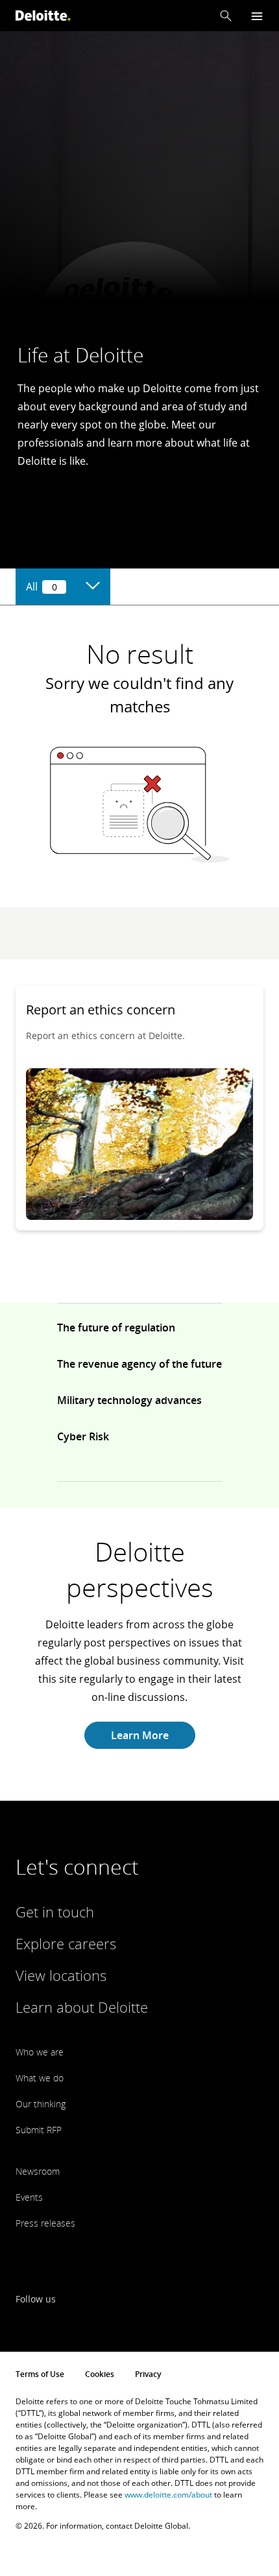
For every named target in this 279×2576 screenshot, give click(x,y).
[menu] (257, 16)
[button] (226, 16)
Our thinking (41, 2104)
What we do (40, 2078)
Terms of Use (40, 2374)
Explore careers (66, 1943)
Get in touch (55, 1912)
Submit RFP (39, 2130)
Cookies (100, 2374)
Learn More (140, 1735)
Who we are (40, 2052)
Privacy (148, 2374)
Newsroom (38, 2171)
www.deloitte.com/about (168, 2495)
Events (29, 2197)
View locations (61, 1975)
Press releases (45, 2223)
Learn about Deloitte (82, 2007)
